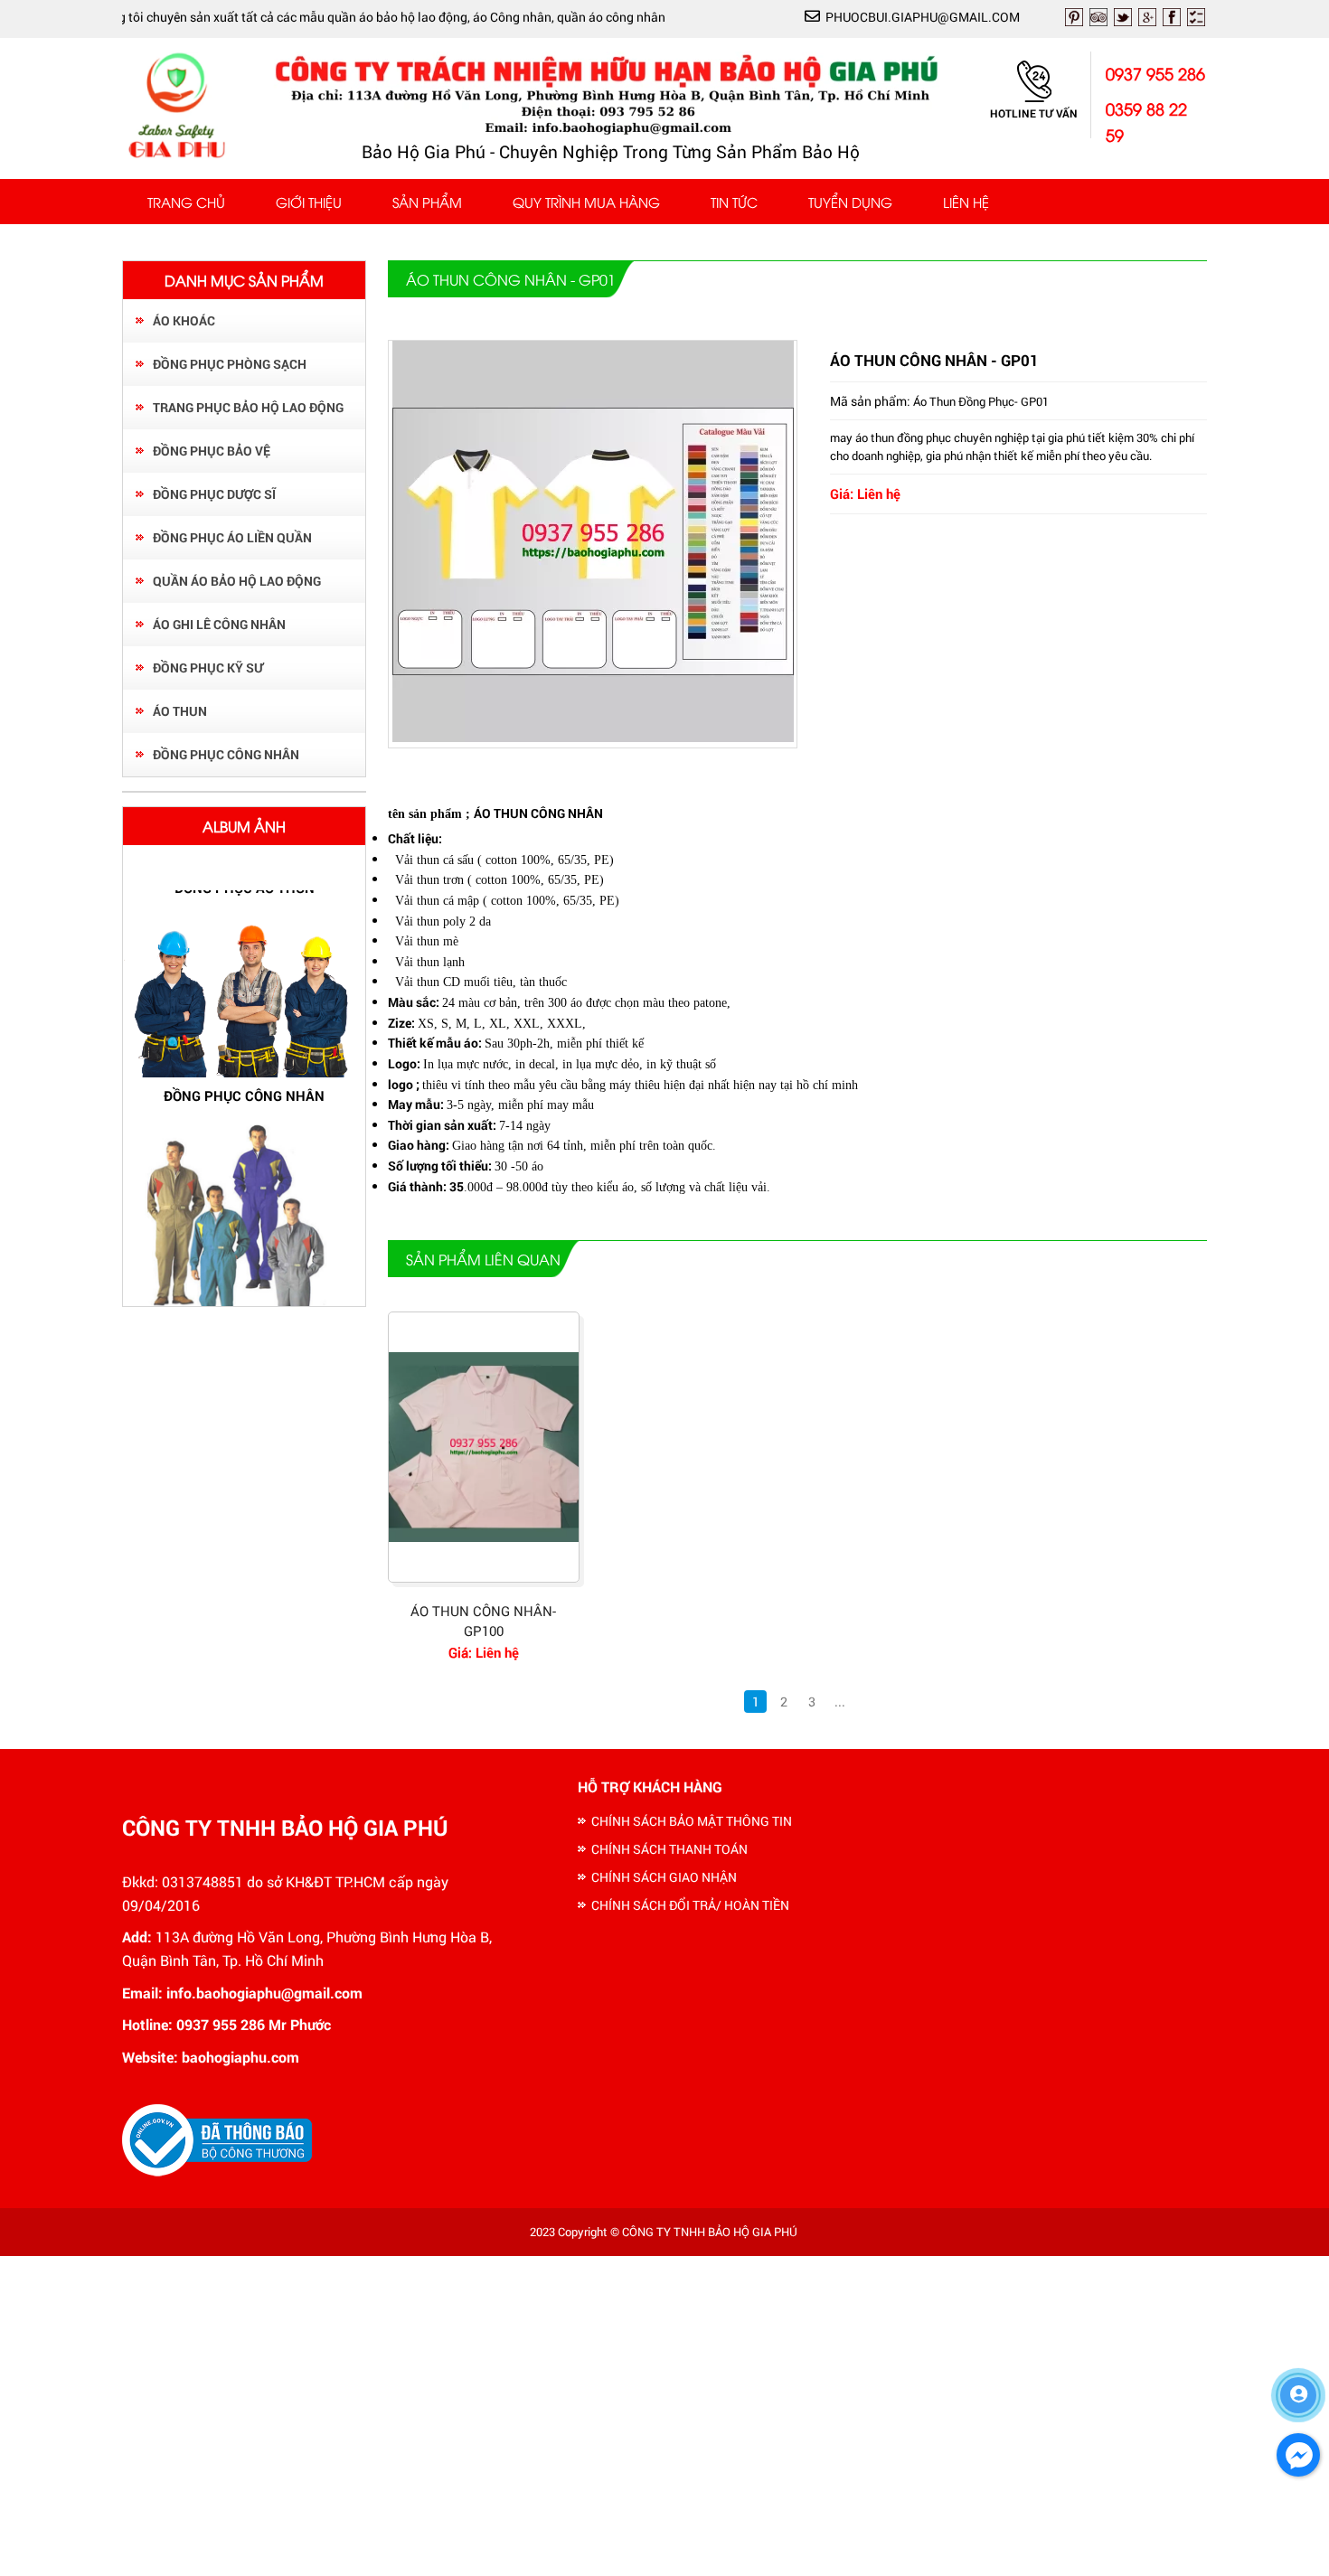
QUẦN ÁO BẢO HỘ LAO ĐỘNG (237, 581)
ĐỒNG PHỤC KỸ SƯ (208, 668)
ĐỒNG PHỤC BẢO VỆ (212, 451)
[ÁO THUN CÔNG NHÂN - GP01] (593, 737)
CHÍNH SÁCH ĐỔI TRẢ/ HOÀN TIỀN (690, 1905)
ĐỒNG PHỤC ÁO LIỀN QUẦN (232, 537)
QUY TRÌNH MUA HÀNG (586, 202)
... (840, 1702)
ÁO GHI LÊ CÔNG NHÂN (219, 624)
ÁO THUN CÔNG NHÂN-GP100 (483, 1621)
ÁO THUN (180, 711)
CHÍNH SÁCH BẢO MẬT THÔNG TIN (692, 1821)
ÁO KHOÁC (184, 320)
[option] (244, 1068)
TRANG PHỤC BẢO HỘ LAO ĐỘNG (248, 407)
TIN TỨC (734, 202)
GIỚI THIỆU (309, 202)
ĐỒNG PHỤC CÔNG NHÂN (226, 754)
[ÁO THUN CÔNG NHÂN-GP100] (484, 1447)
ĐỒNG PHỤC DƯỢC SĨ (214, 494)
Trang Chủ (186, 202)
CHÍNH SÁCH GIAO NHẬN (664, 1877)
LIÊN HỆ (966, 202)
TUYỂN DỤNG (850, 202)
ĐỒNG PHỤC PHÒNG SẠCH (230, 364)
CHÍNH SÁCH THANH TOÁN (669, 1849)
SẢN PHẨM (427, 202)
